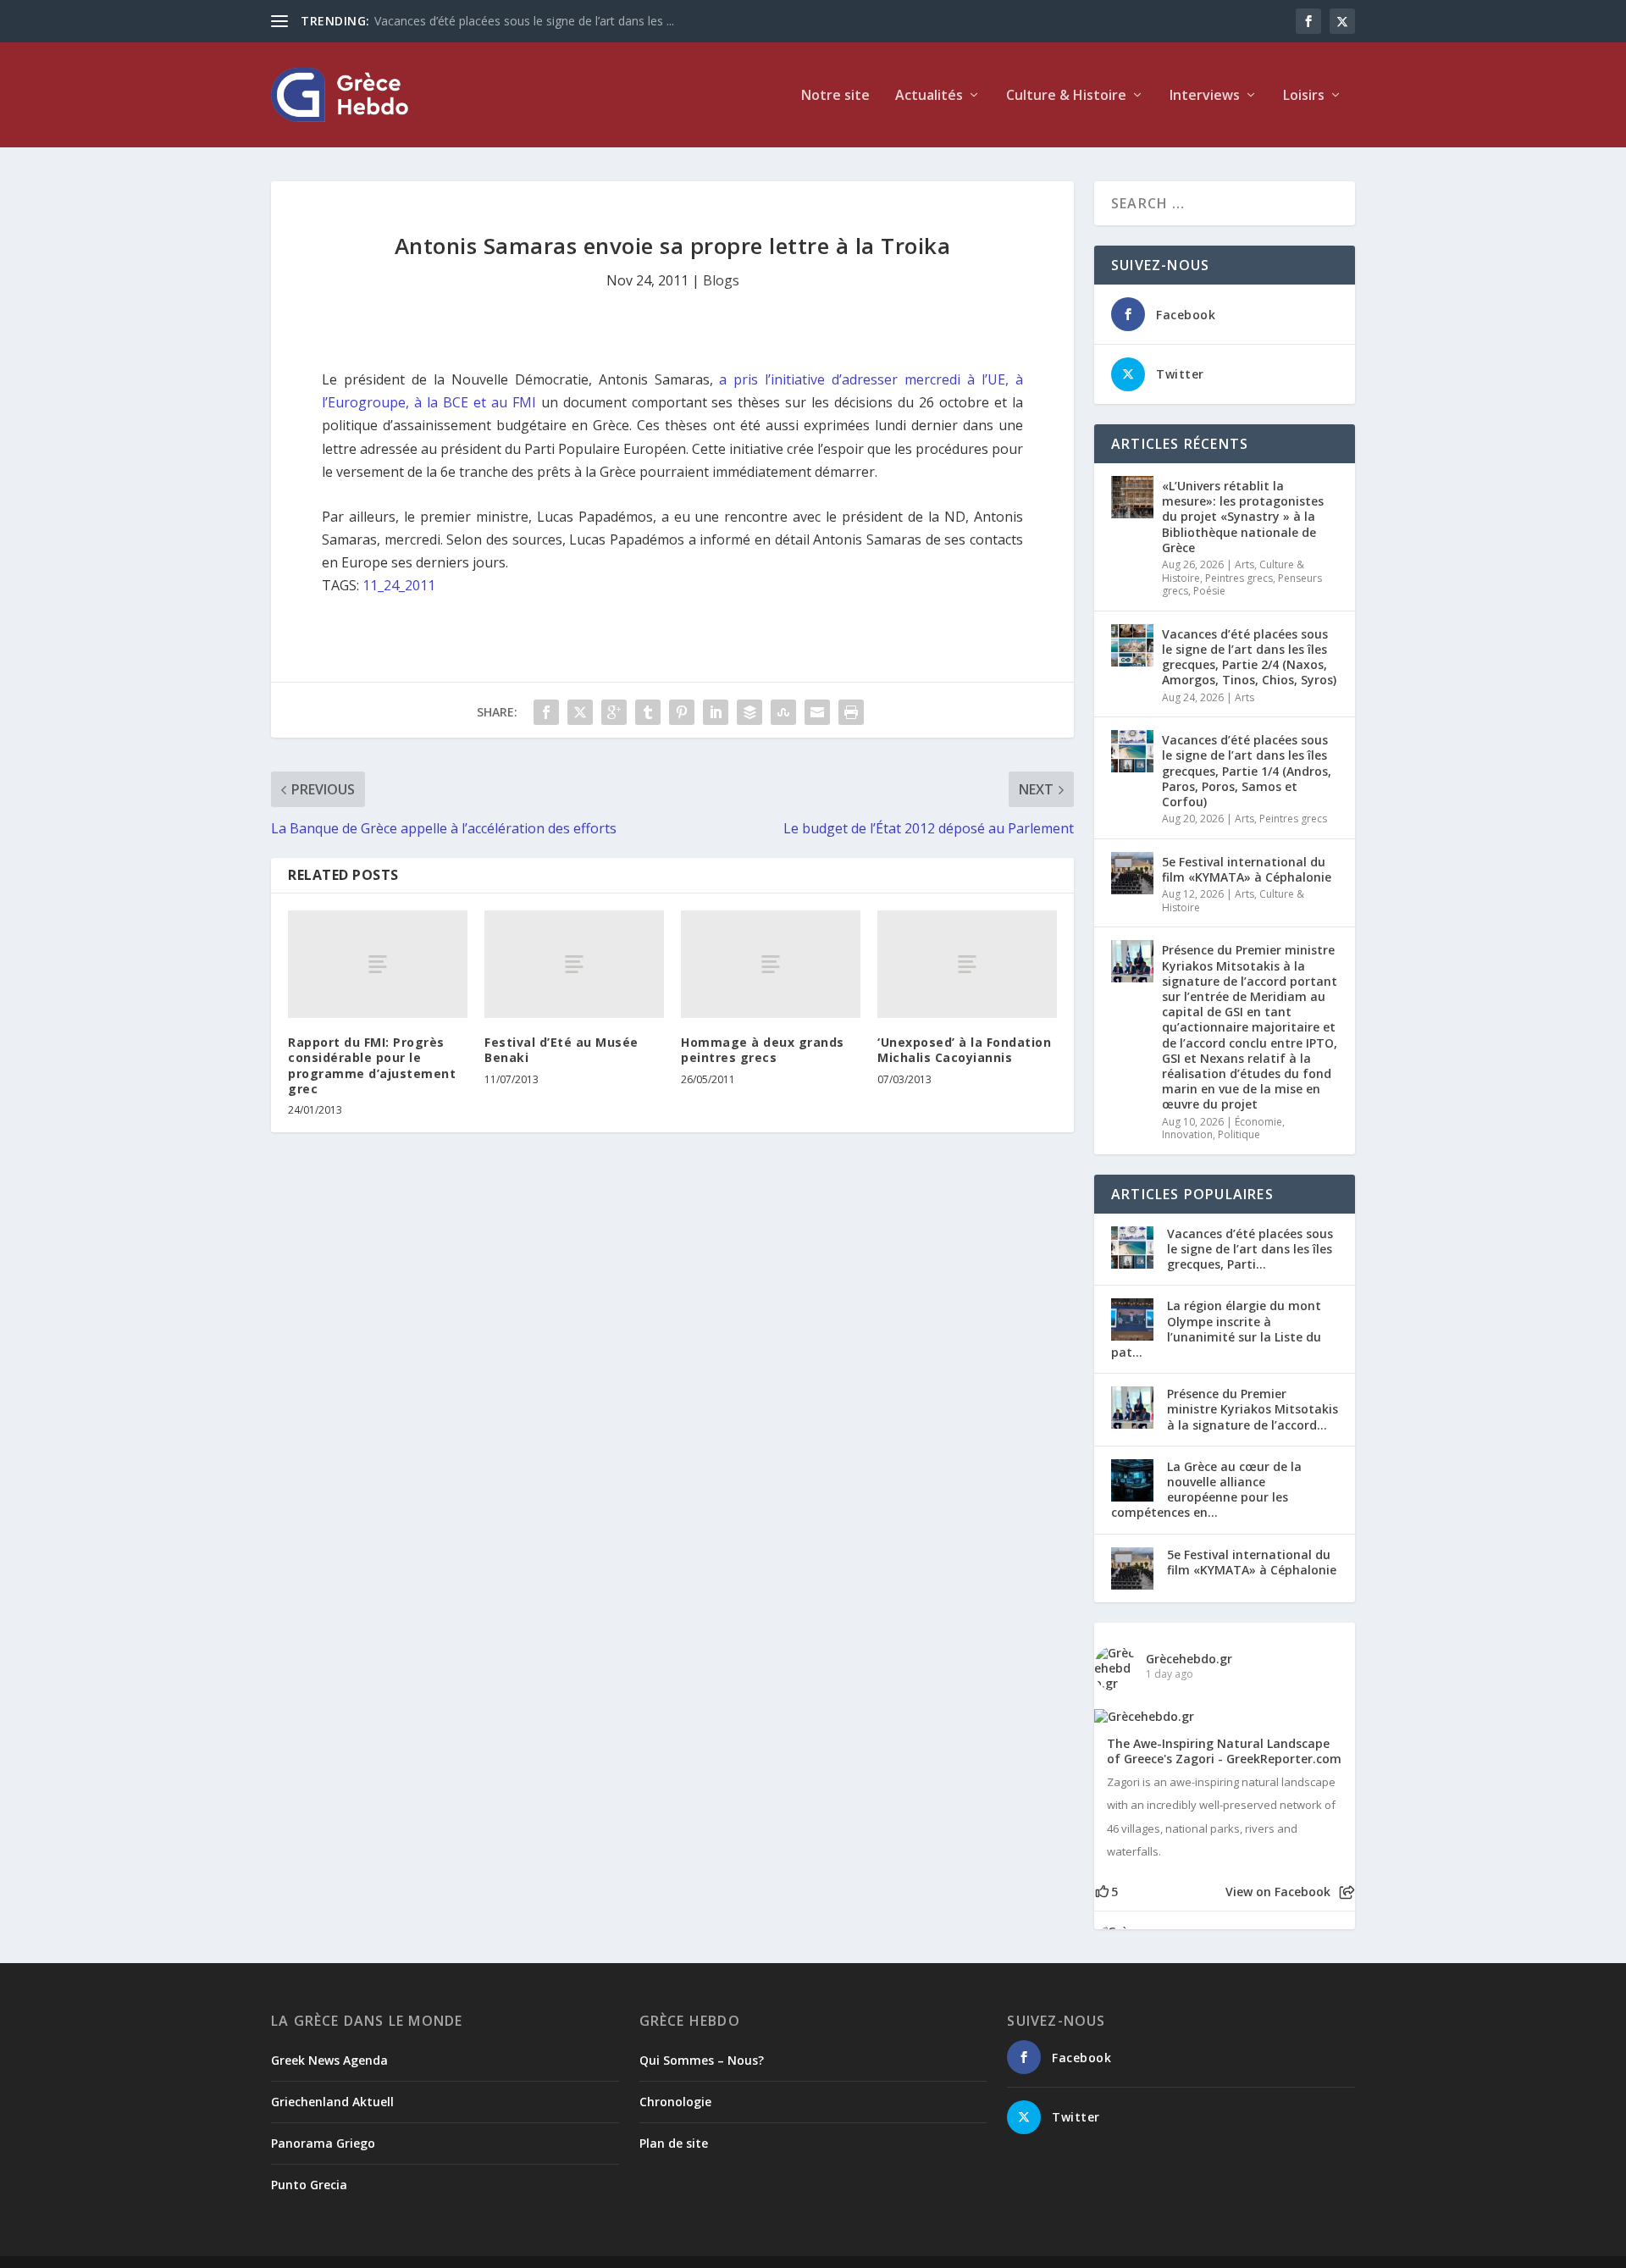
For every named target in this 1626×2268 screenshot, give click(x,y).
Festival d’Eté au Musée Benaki (561, 1050)
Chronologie (675, 2102)
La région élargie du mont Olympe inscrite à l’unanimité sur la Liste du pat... (1216, 1329)
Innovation (1187, 1134)
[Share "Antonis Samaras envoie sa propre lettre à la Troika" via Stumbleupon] (783, 712)
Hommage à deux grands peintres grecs (763, 1050)
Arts (1244, 564)
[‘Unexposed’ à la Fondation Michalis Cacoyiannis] (967, 964)
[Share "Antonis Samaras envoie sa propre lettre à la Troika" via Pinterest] (682, 712)
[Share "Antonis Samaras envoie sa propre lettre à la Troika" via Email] (817, 712)
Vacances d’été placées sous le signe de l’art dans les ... (524, 21)
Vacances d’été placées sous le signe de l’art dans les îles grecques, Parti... (1250, 1249)
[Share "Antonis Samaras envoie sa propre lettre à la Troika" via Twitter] (580, 712)
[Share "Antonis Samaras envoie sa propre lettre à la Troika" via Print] (851, 712)
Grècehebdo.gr (1189, 1659)
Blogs (721, 280)
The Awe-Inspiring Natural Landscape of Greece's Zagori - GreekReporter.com (1224, 1751)
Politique (1239, 1134)
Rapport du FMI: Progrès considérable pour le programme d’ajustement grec (372, 1065)
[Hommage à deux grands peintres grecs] (771, 964)
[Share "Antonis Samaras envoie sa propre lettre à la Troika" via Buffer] (749, 712)
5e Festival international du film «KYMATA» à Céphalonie (1247, 869)
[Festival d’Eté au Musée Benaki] (574, 964)
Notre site (835, 96)
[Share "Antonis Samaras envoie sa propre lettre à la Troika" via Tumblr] (648, 712)
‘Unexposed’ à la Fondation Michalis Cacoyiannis (964, 1050)
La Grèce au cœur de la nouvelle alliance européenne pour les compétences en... (1206, 1490)
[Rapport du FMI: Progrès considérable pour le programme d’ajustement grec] (378, 964)
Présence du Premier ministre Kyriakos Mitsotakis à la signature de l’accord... (1253, 1409)
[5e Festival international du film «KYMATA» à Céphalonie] (1132, 873)
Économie (1258, 1122)
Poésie (1209, 591)
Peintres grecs (1239, 578)
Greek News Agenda (329, 2060)
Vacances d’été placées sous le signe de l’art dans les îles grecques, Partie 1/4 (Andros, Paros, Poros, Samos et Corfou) (1247, 771)
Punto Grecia (309, 2185)
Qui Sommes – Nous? (702, 2060)
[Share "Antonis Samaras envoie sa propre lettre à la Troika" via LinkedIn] (716, 712)
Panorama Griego (323, 2143)
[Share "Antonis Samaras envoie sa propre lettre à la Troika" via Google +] (614, 712)
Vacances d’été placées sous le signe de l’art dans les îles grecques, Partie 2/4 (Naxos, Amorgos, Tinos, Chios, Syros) (1249, 657)
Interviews (1205, 96)
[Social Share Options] (1347, 1892)
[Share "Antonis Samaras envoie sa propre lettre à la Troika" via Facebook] (546, 712)
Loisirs (1304, 96)
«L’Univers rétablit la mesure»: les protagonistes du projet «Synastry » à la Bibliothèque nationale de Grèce (1243, 517)
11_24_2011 (399, 585)
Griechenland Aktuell (332, 2102)
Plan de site (674, 2143)
